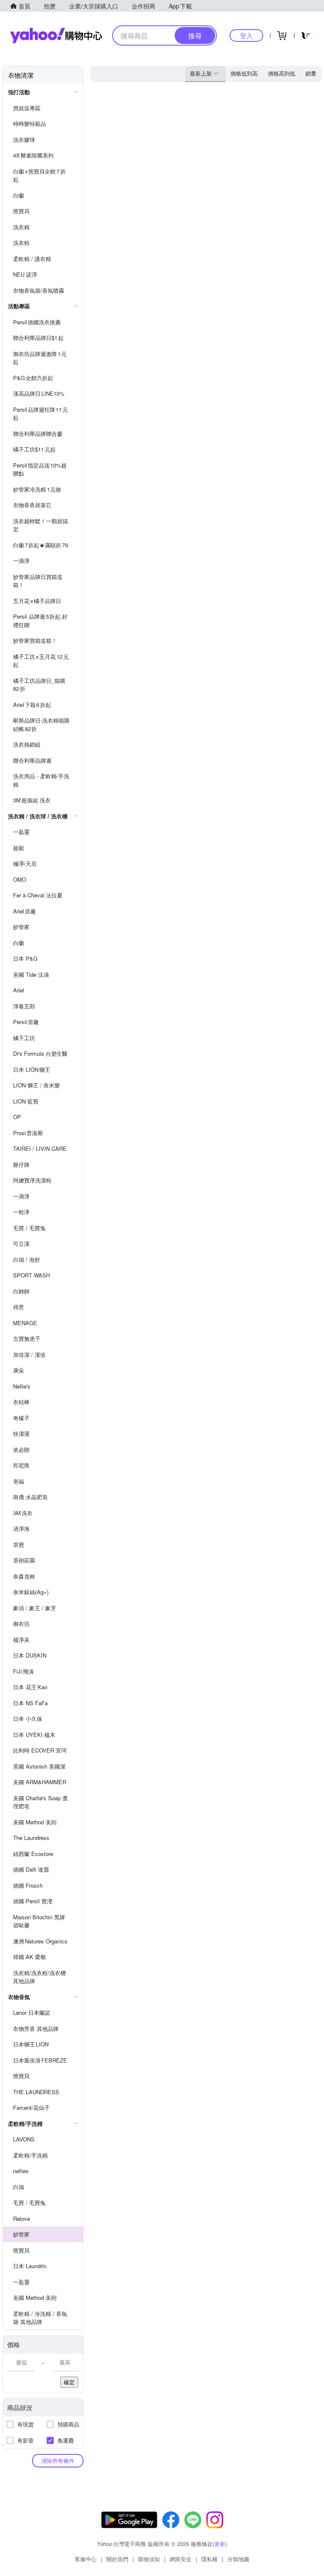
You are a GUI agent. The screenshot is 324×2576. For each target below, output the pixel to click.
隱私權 (209, 2559)
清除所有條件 (58, 2461)
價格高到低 (282, 73)
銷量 (311, 73)
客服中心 (86, 2559)
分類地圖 (238, 2559)
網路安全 (181, 2559)
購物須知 (149, 2559)
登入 (246, 35)
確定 (69, 2382)
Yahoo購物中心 (56, 35)
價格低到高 (244, 73)
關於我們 (117, 2559)
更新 (220, 2544)
